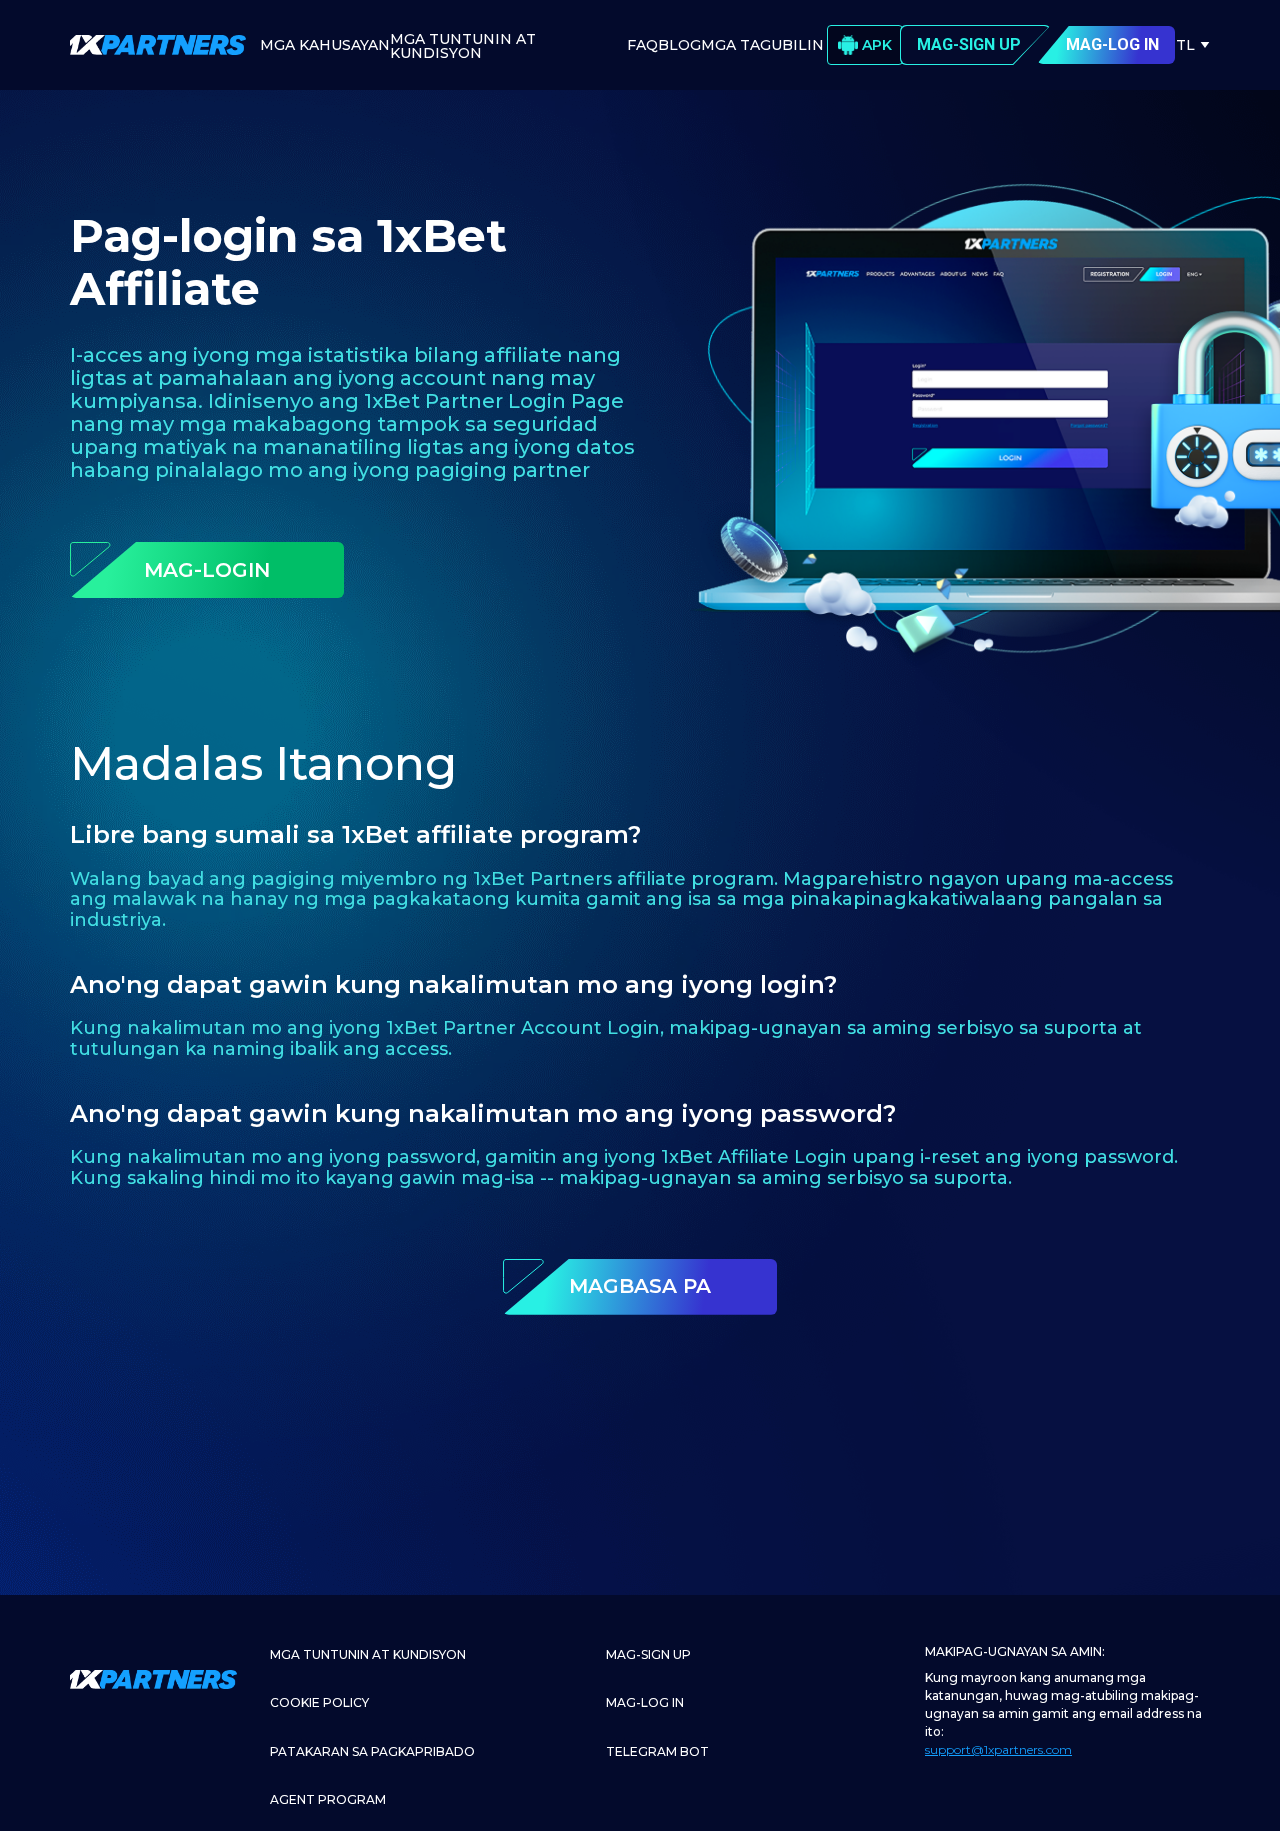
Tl (1185, 45)
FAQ (642, 45)
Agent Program (328, 1799)
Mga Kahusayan (325, 45)
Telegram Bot (657, 1751)
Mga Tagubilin (762, 45)
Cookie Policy (319, 1702)
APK (877, 45)
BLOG (679, 45)
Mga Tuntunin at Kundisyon (463, 46)
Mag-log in (645, 1702)
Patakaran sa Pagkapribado (372, 1751)
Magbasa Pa (640, 1286)
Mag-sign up (648, 1654)
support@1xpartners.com (998, 1749)
